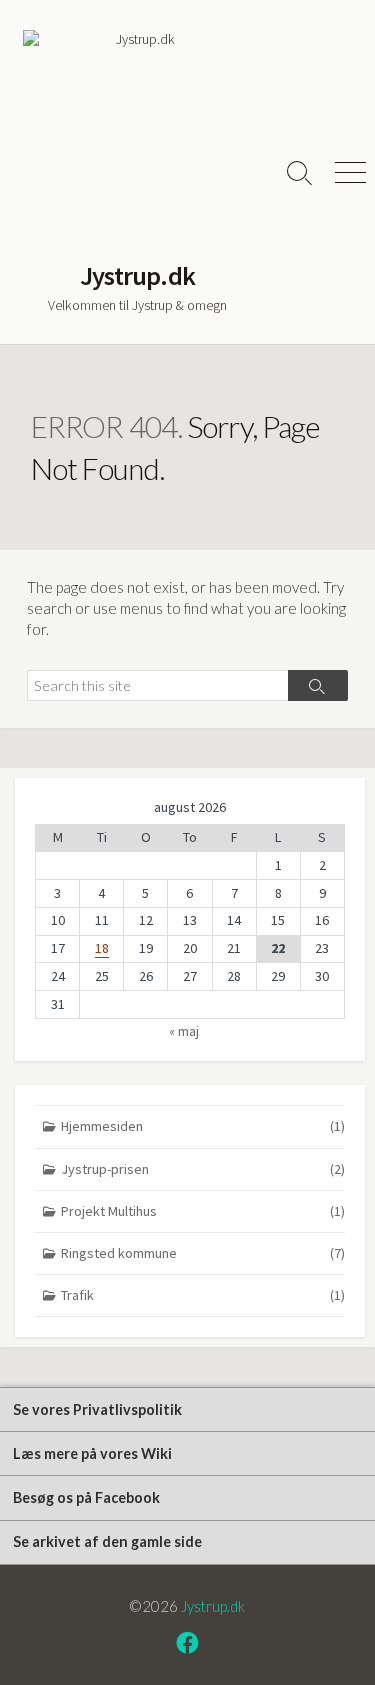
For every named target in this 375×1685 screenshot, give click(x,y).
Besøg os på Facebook (86, 1497)
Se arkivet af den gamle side (107, 1541)
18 (102, 948)
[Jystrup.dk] (137, 145)
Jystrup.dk (213, 1606)
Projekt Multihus (203, 1211)
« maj (184, 1031)
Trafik (203, 1295)
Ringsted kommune (203, 1253)
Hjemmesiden (203, 1126)
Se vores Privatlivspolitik (97, 1409)
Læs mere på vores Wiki (92, 1453)
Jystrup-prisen (203, 1169)
